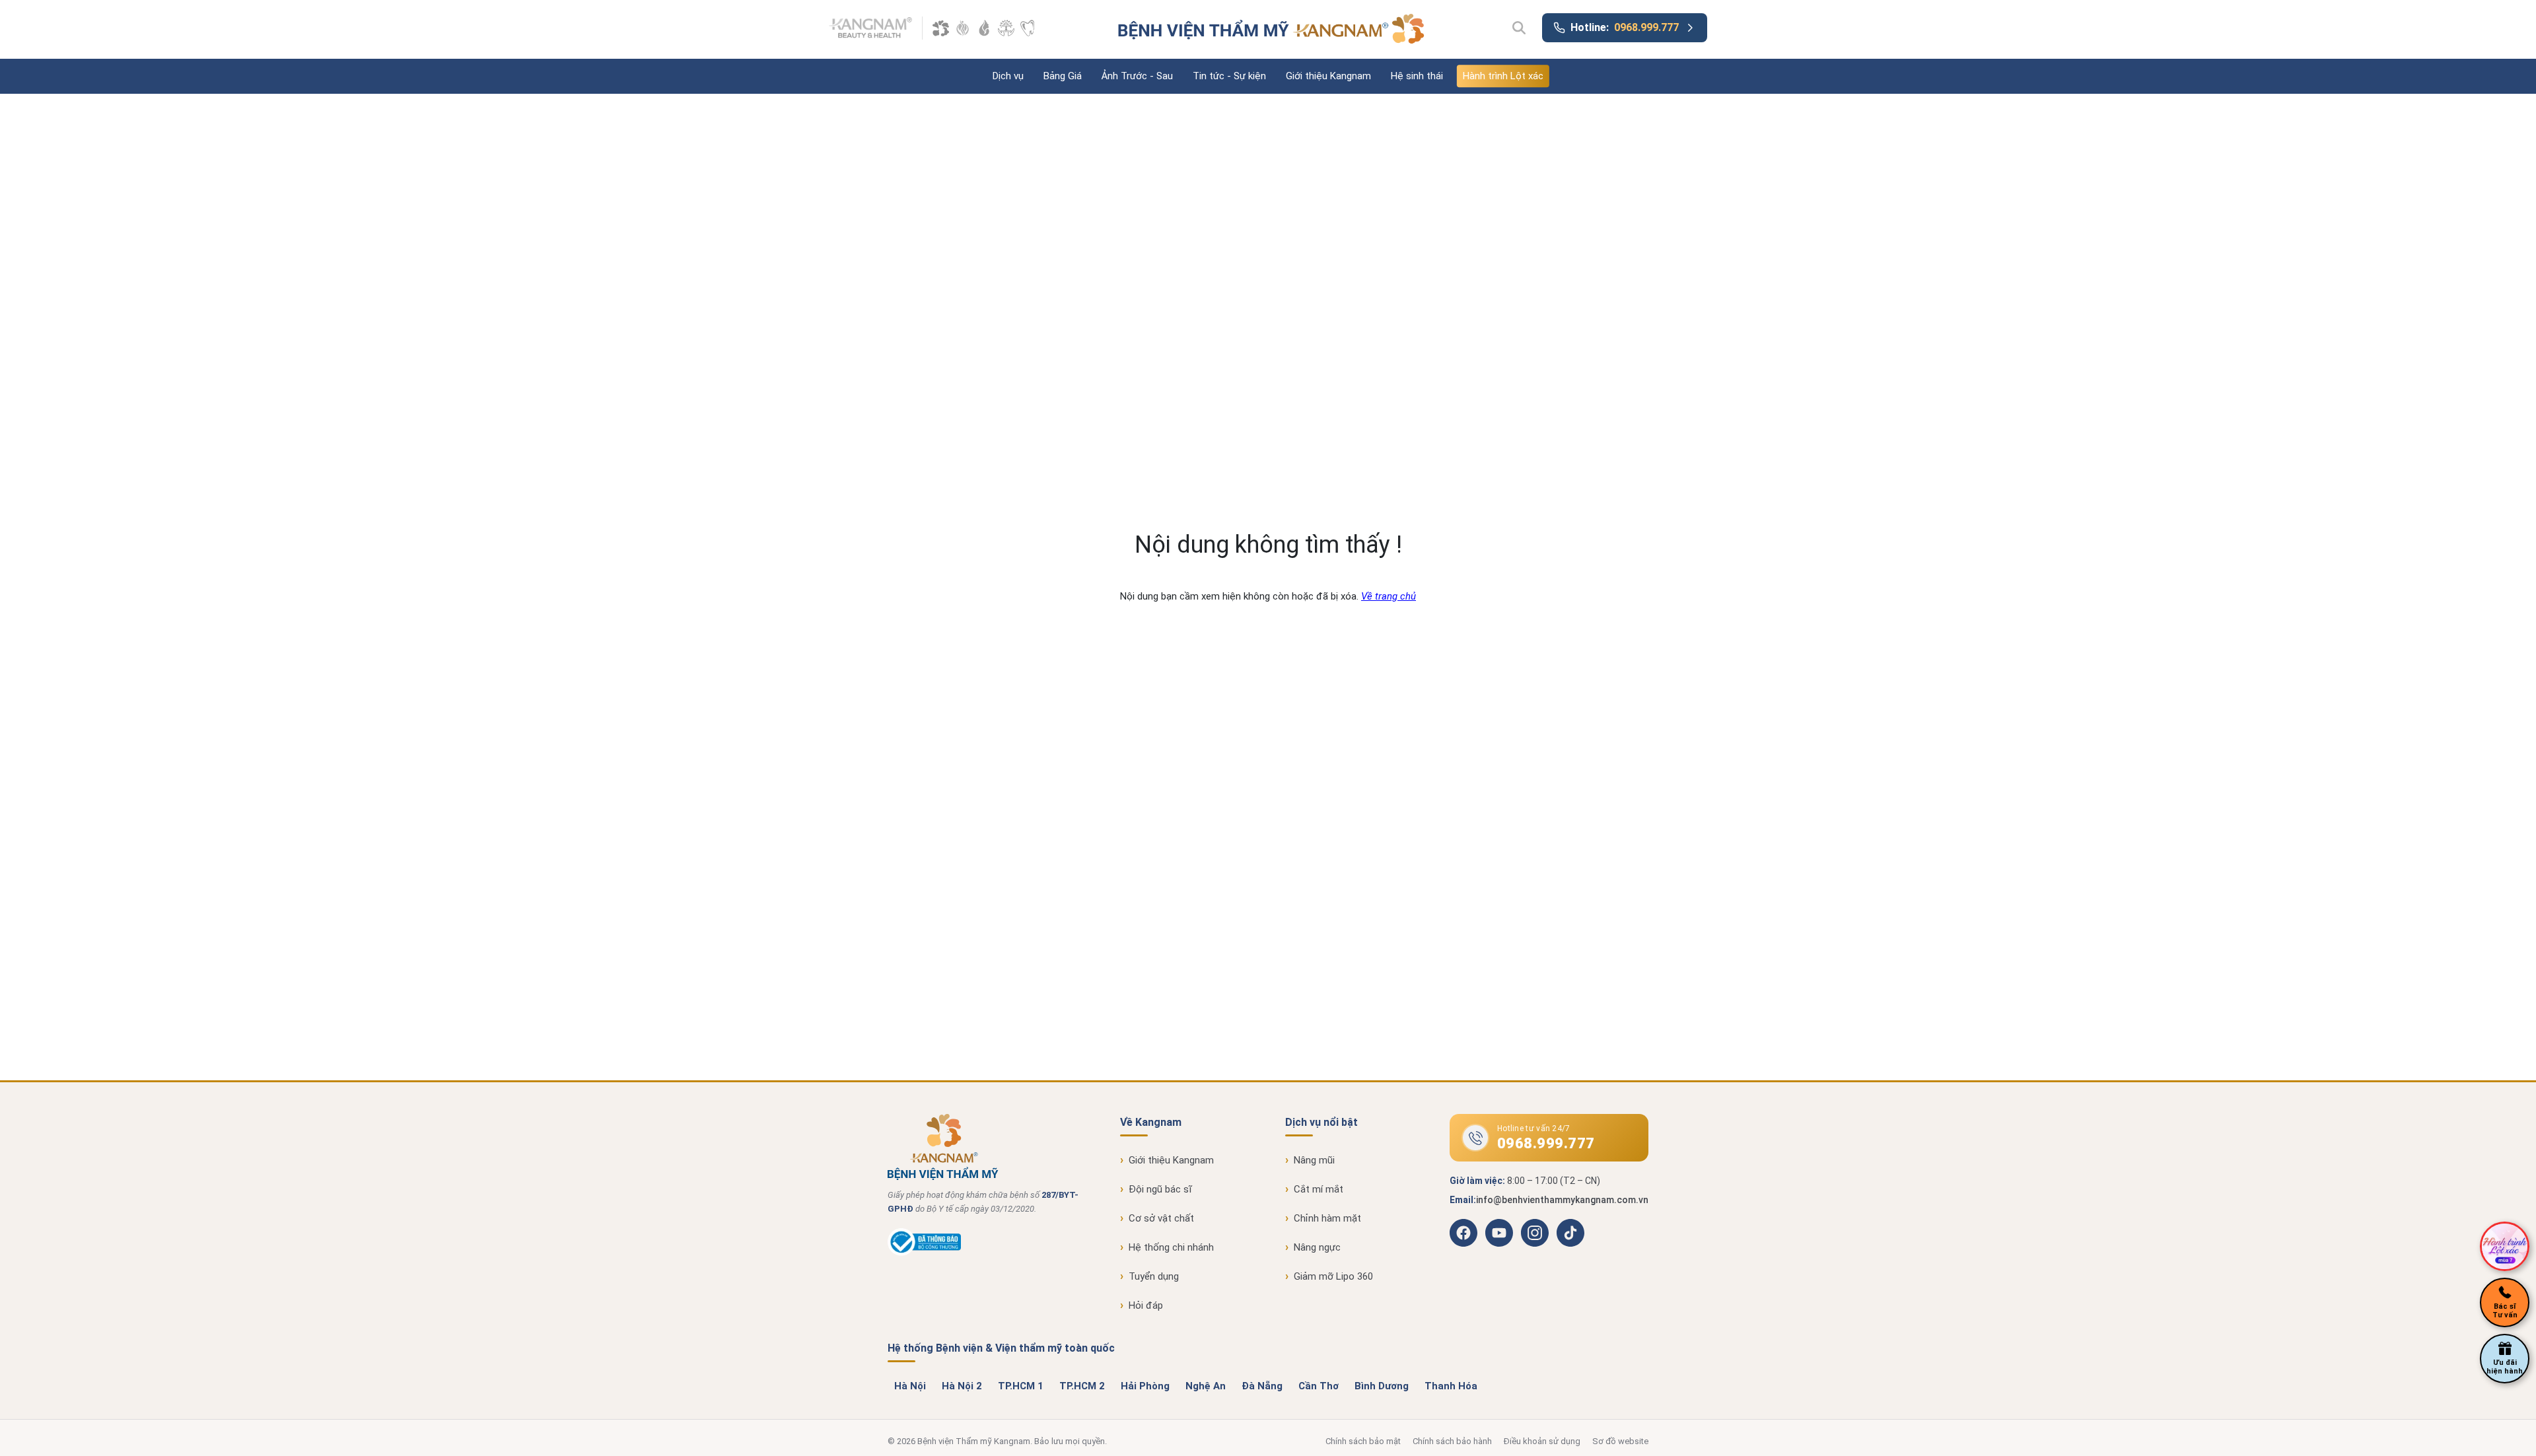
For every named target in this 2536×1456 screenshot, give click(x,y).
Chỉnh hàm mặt (1327, 1218)
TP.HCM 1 (1021, 1386)
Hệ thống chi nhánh (1171, 1247)
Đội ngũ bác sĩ (1160, 1189)
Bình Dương (1382, 1386)
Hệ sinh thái (1417, 76)
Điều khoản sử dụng (1542, 1441)
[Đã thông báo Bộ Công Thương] (924, 1253)
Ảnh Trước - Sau (1137, 76)
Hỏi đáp (1146, 1305)
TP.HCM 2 (1082, 1386)
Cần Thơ (1319, 1386)
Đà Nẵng (1262, 1386)
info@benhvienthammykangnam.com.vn (1562, 1200)
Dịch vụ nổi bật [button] (1321, 1122)
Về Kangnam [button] (1151, 1122)
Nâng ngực (1317, 1247)
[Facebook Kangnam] (1463, 1233)
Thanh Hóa (1451, 1386)
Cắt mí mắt (1319, 1189)
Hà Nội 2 (962, 1386)
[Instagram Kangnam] (1535, 1233)
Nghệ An (1206, 1386)
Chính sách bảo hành (1452, 1441)
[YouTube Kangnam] (1499, 1233)
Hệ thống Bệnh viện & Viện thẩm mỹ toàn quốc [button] (1001, 1348)
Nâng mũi (1314, 1160)
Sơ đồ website (1620, 1441)
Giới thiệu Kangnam (1328, 76)
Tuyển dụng (1154, 1276)
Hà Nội (910, 1386)
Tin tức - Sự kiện (1229, 76)
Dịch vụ (1008, 76)
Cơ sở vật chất (1161, 1218)
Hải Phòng (1145, 1386)
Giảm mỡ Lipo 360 (1333, 1276)
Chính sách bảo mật (1363, 1441)
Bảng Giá (1063, 76)
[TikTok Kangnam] (1570, 1233)
